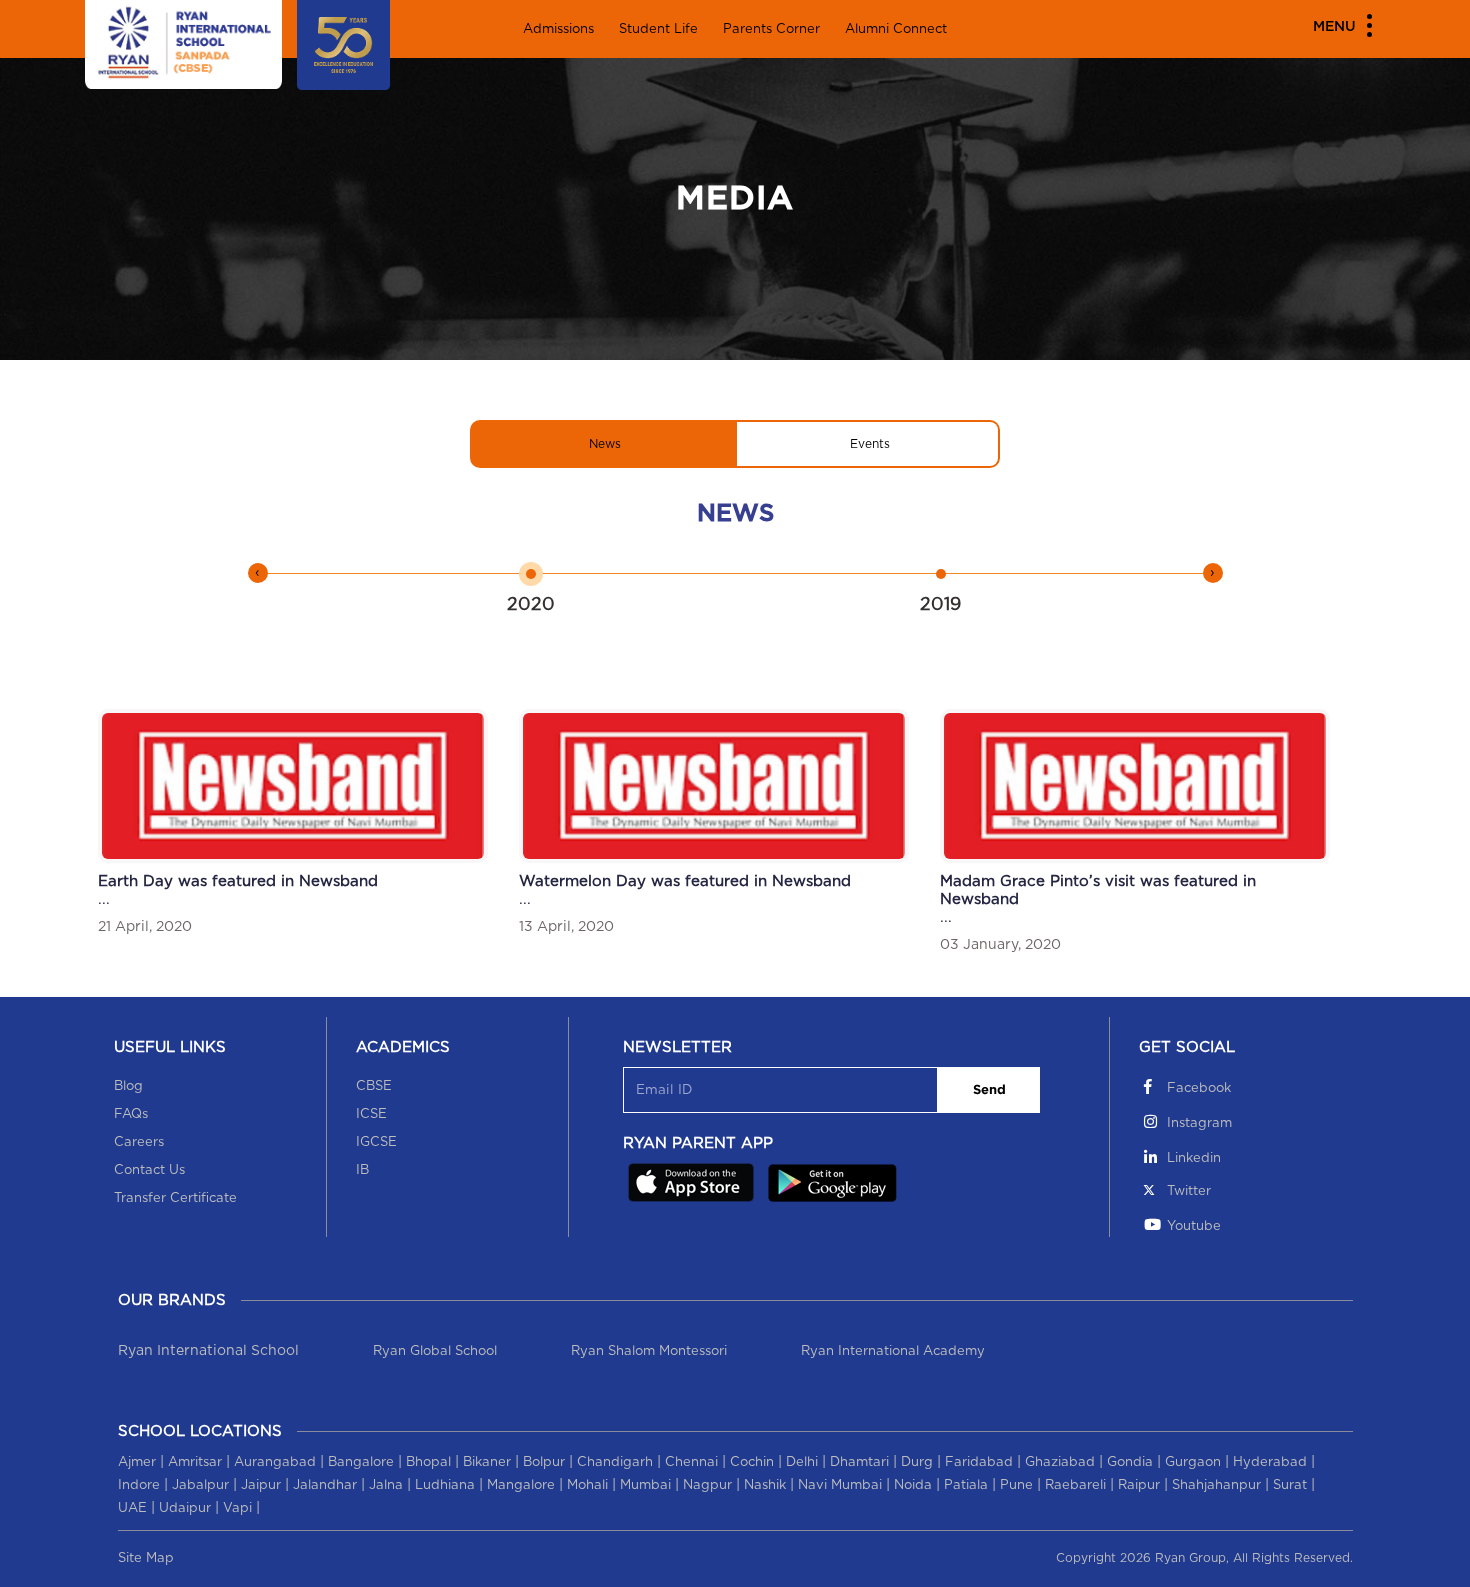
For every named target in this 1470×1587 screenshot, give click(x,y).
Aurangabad (275, 1462)
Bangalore (361, 1462)
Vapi (237, 1508)
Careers (139, 1142)
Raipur (1139, 1485)
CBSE (374, 1086)
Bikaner (487, 1462)
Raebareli (1075, 1485)
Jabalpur (200, 1485)
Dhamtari (859, 1462)
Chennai (691, 1462)
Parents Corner (771, 29)
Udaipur (185, 1508)
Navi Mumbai (840, 1485)
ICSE (371, 1114)
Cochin (752, 1462)
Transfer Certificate (175, 1198)
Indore (139, 1485)
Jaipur (261, 1485)
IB (362, 1170)
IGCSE (376, 1142)
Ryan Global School (435, 1351)
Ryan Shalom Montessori (649, 1351)
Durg (917, 1462)
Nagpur (707, 1485)
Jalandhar (325, 1485)
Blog (128, 1086)
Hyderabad (1270, 1462)
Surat (1290, 1485)
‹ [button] (257, 573)
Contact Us (149, 1170)
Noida (913, 1485)
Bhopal (428, 1462)
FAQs (131, 1114)
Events (870, 444)
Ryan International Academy (893, 1351)
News (605, 444)
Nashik (765, 1485)
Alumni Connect (896, 29)
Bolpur (544, 1462)
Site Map (146, 1558)
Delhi (802, 1462)
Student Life (658, 29)
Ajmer (137, 1462)
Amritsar (195, 1462)
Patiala (966, 1485)
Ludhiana (445, 1485)
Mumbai (645, 1485)
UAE (132, 1508)
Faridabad (979, 1462)
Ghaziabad (1060, 1462)
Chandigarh (615, 1462)
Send (989, 1090)
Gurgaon (1193, 1462)
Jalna (386, 1485)
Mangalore (521, 1485)
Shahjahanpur (1216, 1485)
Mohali (587, 1485)
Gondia (1130, 1462)
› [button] (1212, 573)
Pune (1016, 1485)
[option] (530, 587)
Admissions (558, 29)
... (238, 904)
